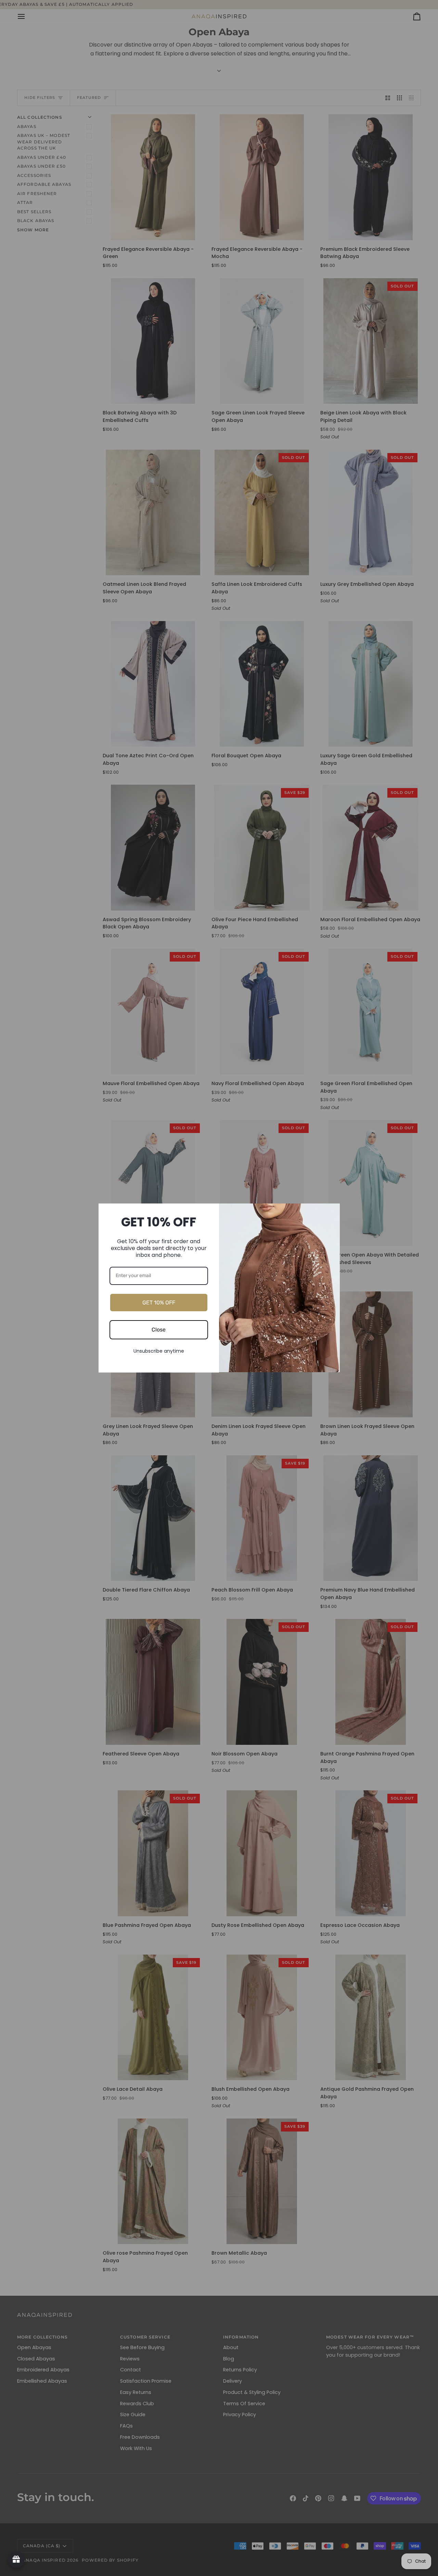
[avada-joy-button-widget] (16, 2560)
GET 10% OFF (159, 1303)
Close (159, 1330)
